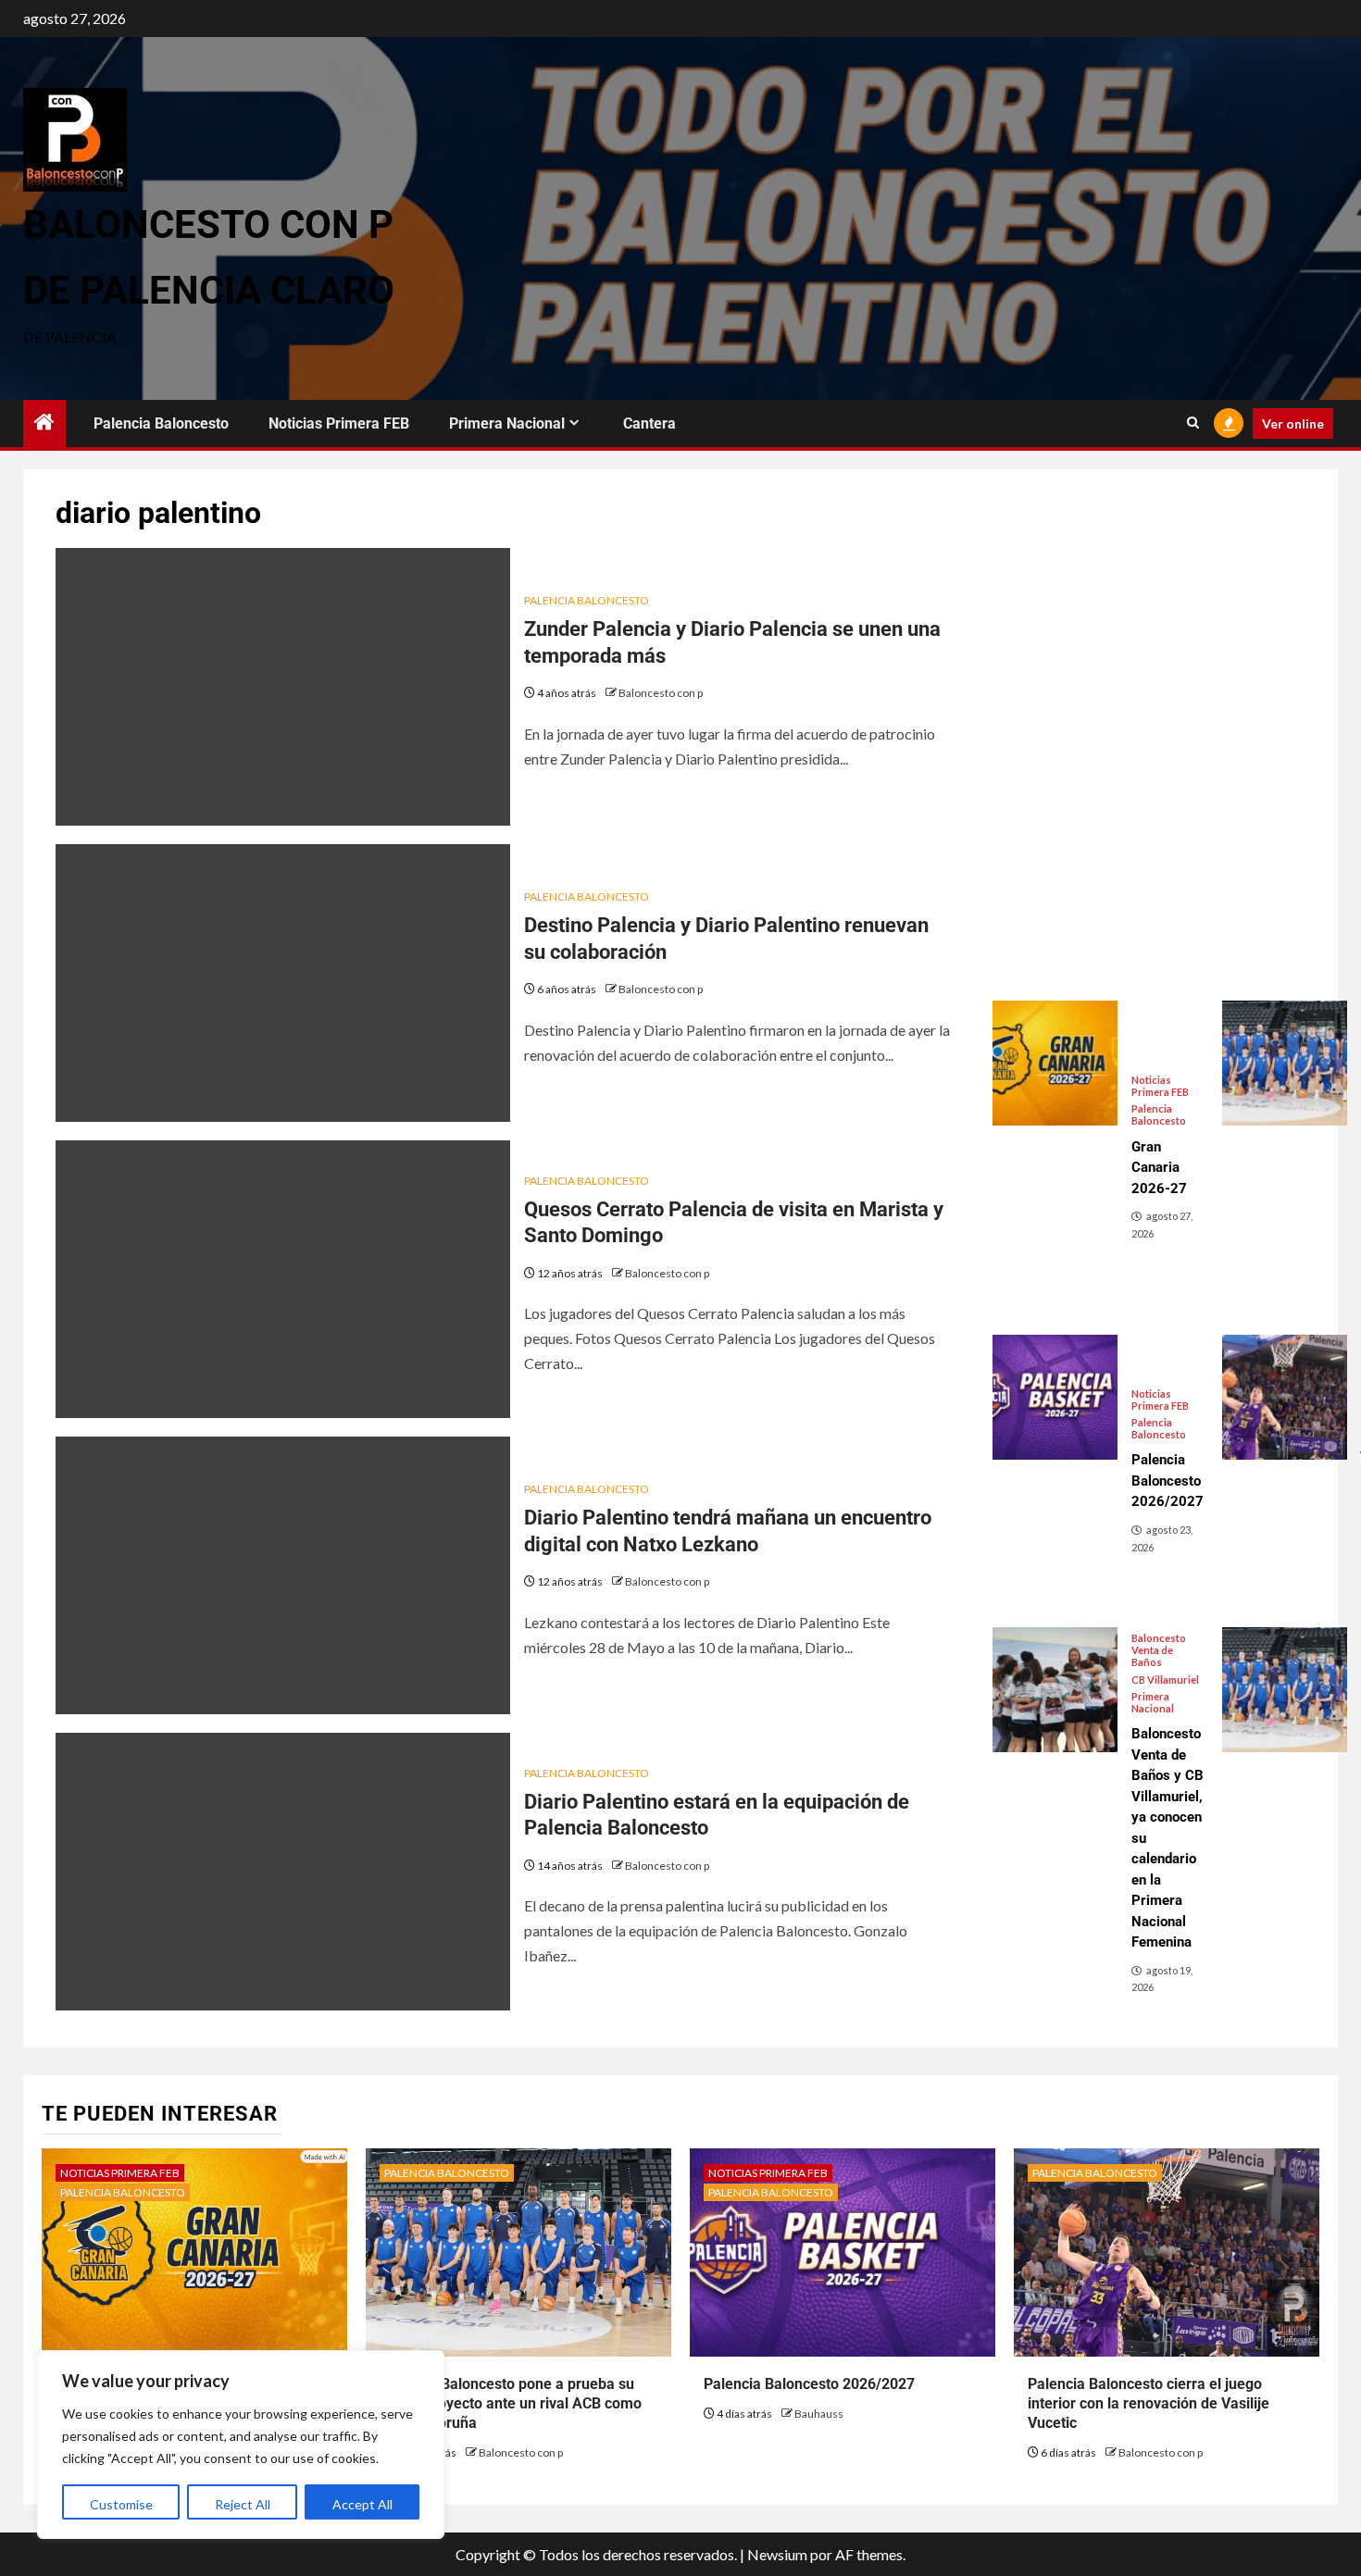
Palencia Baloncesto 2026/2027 (809, 2384)
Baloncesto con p (661, 693)
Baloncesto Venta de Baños (1159, 1650)
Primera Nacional (507, 423)
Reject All (243, 2504)
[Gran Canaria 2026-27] (1055, 1063)
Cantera (649, 423)
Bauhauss (819, 2414)
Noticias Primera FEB (339, 423)
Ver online (1293, 423)
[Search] (1193, 423)
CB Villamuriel (1165, 1680)
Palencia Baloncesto (161, 423)
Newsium (777, 2554)
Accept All (362, 2504)
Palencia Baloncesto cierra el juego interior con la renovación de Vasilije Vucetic (1149, 2403)
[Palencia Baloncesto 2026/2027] (1055, 1397)
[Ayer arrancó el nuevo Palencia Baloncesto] (1285, 1690)
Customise (121, 2504)
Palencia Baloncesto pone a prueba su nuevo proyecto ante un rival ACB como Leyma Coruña (511, 2403)
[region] (241, 2445)
